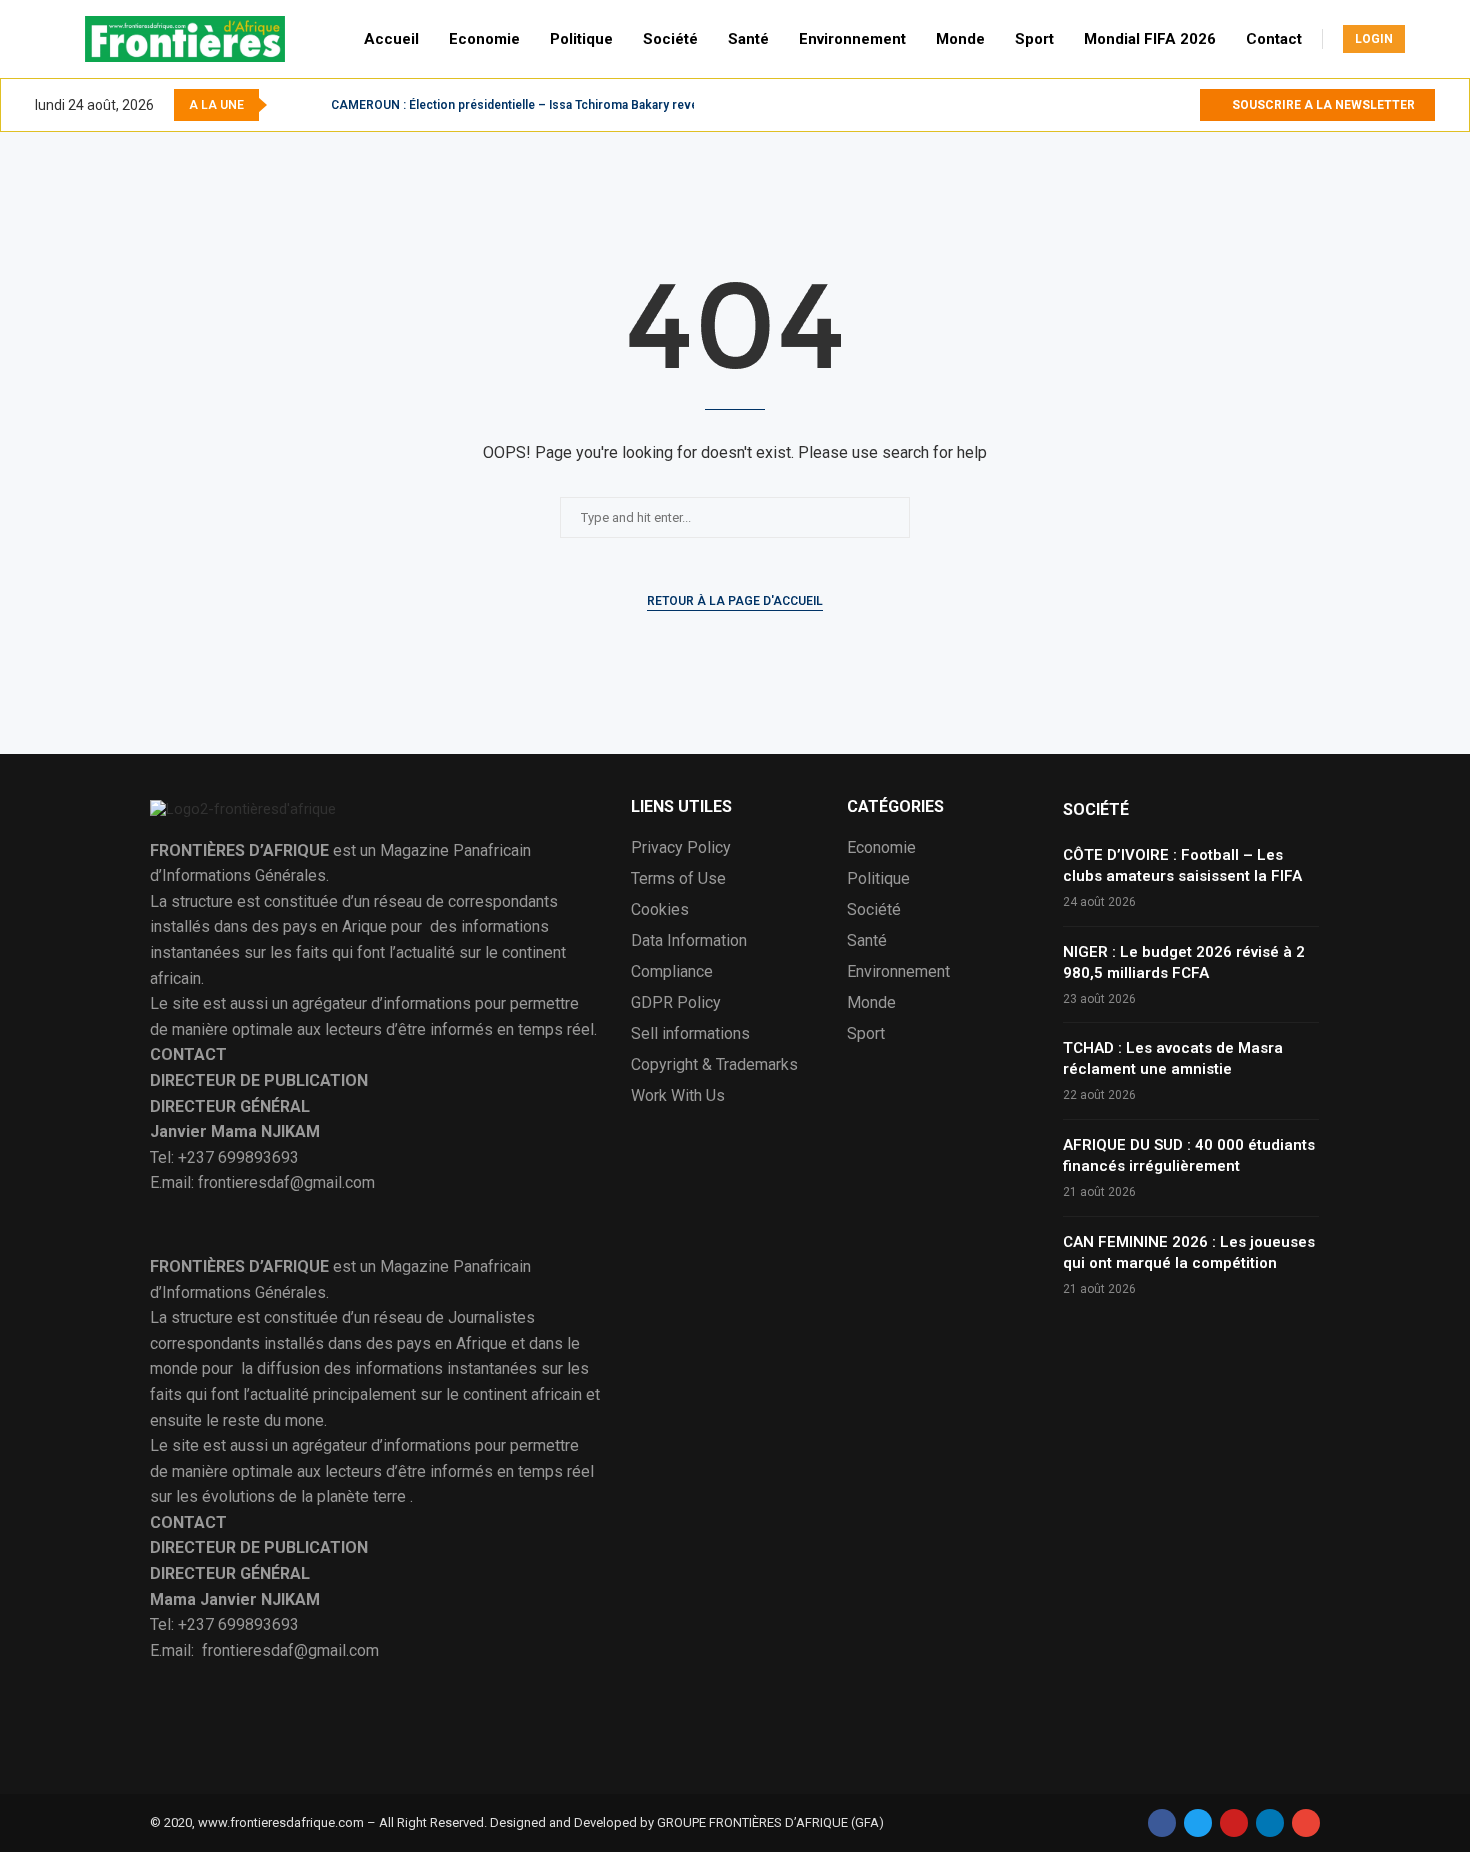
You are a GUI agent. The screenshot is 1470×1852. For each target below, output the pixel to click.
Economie (484, 39)
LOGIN (1374, 39)
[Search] (1425, 39)
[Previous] (286, 105)
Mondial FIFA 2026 (1150, 39)
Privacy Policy (681, 848)
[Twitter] (1160, 105)
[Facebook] (1137, 105)
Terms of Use (678, 879)
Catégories (895, 807)
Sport (1034, 39)
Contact (1274, 39)
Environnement (852, 39)
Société (670, 39)
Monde (960, 39)
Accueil (391, 39)
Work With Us (678, 1096)
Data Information (689, 941)
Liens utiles (681, 807)
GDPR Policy (676, 1003)
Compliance (672, 972)
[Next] (312, 105)
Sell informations (690, 1034)
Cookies (660, 910)
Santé (748, 39)
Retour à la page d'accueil (735, 601)
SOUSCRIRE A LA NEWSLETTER (1322, 105)
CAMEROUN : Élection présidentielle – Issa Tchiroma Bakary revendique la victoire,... (569, 105)
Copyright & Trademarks (714, 1065)
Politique (581, 39)
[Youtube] (1183, 105)
